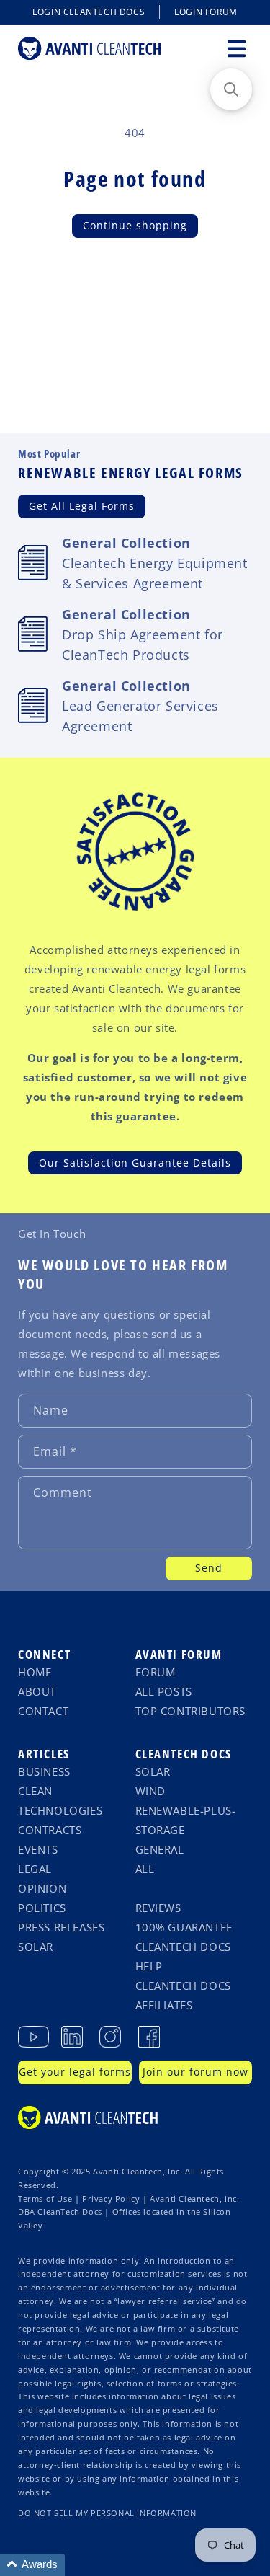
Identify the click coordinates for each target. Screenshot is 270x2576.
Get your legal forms (75, 2072)
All (145, 1869)
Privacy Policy (111, 2199)
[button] (236, 48)
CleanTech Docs (184, 1754)
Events (38, 1849)
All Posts (164, 1691)
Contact (43, 1711)
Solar (36, 1947)
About (37, 1691)
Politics (42, 1908)
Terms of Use (45, 2199)
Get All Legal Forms (82, 506)
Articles (44, 1754)
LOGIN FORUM (206, 12)
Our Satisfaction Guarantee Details (135, 1163)
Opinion (42, 1888)
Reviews (158, 1908)
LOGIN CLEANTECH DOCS (89, 12)
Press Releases (61, 1927)
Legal (35, 1869)
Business (44, 1771)
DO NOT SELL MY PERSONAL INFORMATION (107, 2513)
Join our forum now (195, 2072)
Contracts (50, 1830)
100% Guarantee (184, 1927)
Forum (156, 1672)
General (160, 1849)
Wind (150, 1791)
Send (209, 1568)
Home (35, 1672)
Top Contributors (191, 1711)
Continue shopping (135, 225)
